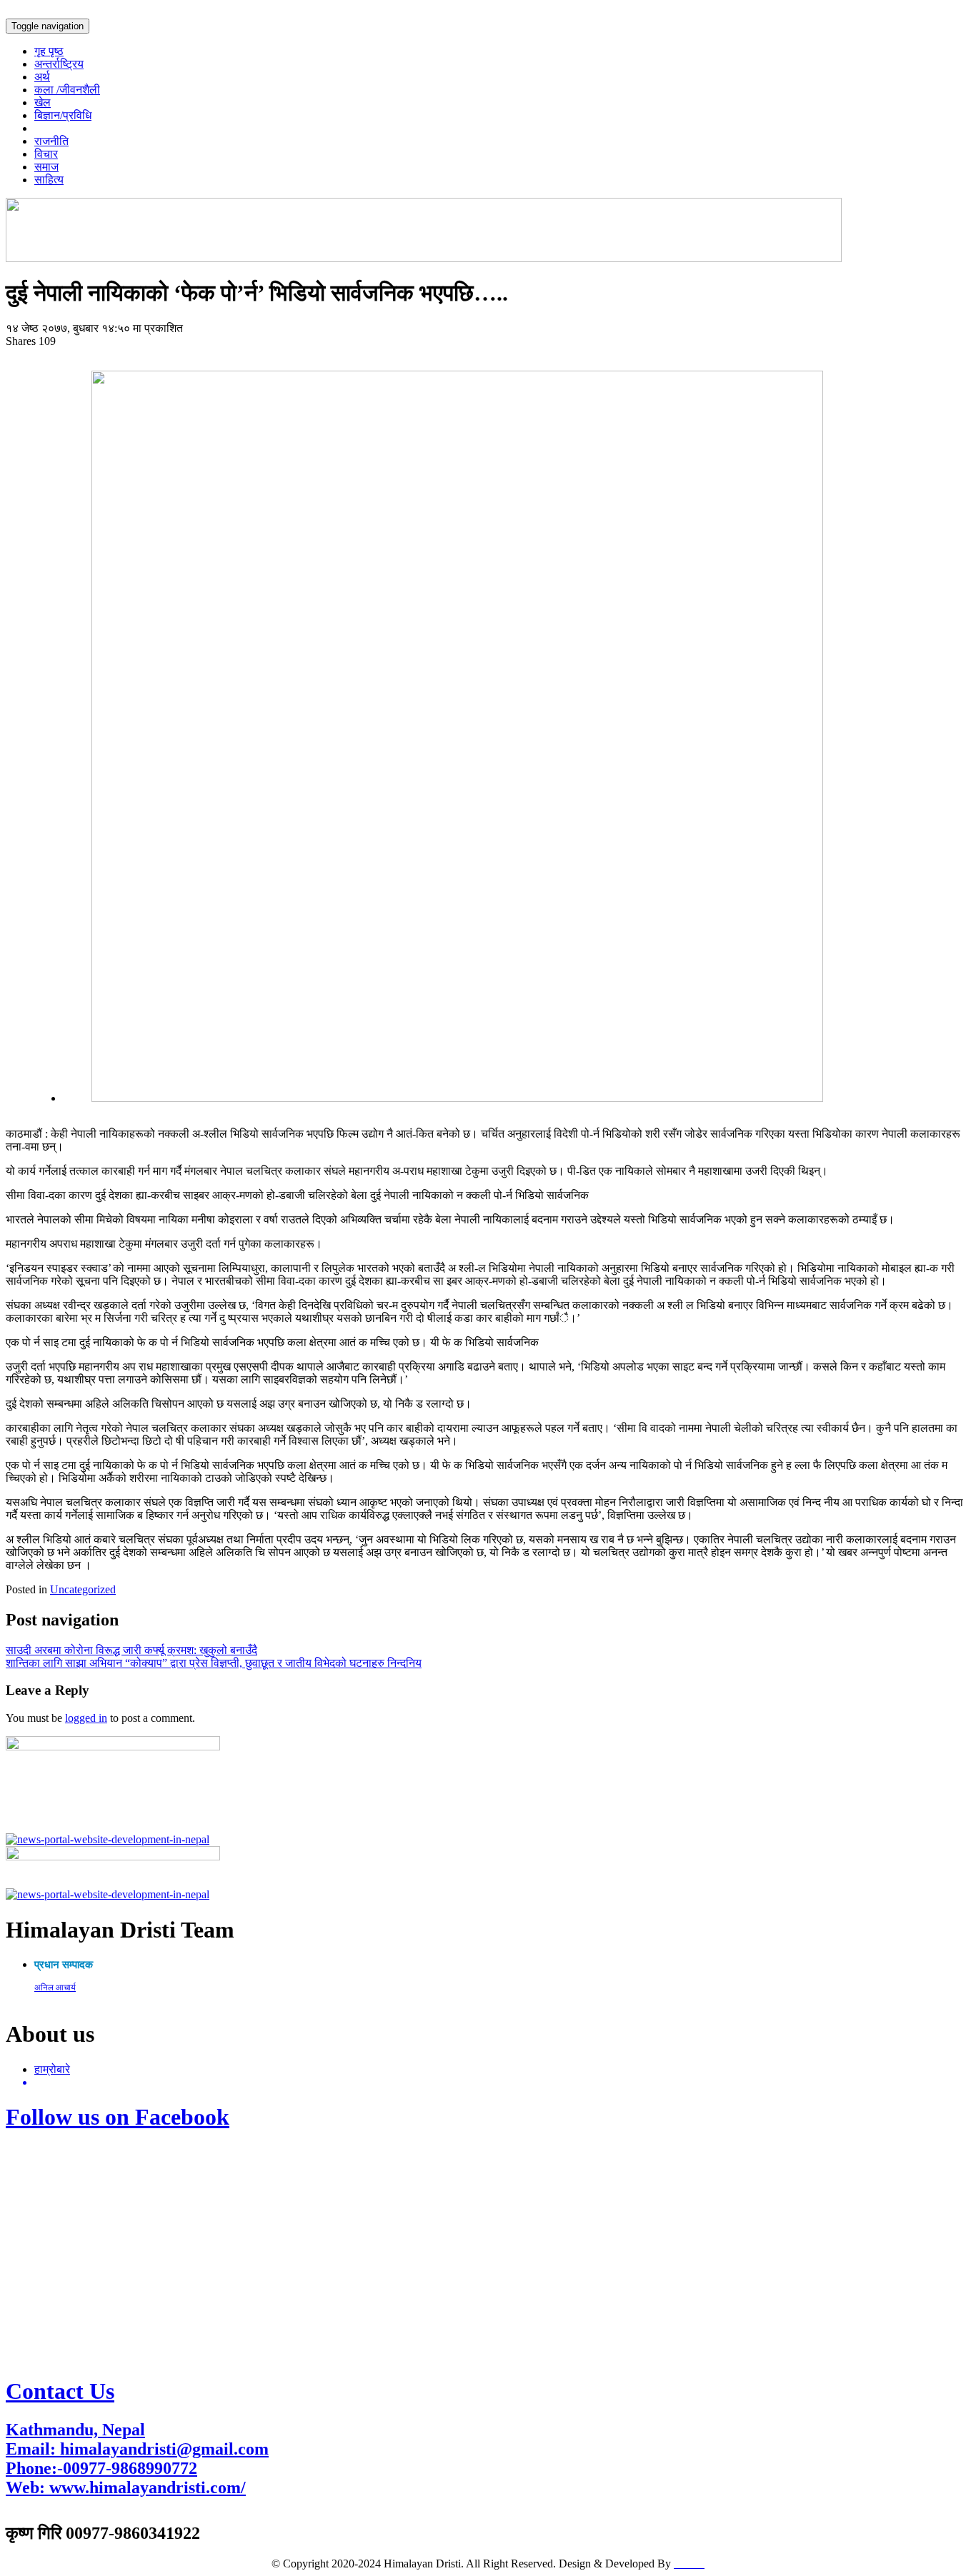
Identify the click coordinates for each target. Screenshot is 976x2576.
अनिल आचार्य (55, 1988)
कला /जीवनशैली (67, 90)
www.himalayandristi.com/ (148, 2487)
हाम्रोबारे (52, 2069)
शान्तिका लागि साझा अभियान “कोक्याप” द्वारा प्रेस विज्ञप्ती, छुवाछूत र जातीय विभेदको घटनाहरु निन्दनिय (214, 1663)
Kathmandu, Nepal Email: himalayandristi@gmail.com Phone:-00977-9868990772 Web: (137, 2459)
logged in (86, 1718)
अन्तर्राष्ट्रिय (59, 64)
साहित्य (49, 180)
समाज (46, 167)
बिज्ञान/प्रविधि (63, 115)
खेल (43, 102)
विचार (46, 154)
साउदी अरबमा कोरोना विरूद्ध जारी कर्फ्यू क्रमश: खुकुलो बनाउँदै (131, 1650)
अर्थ (42, 77)
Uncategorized (83, 1589)
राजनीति (51, 141)
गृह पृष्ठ (49, 51)
